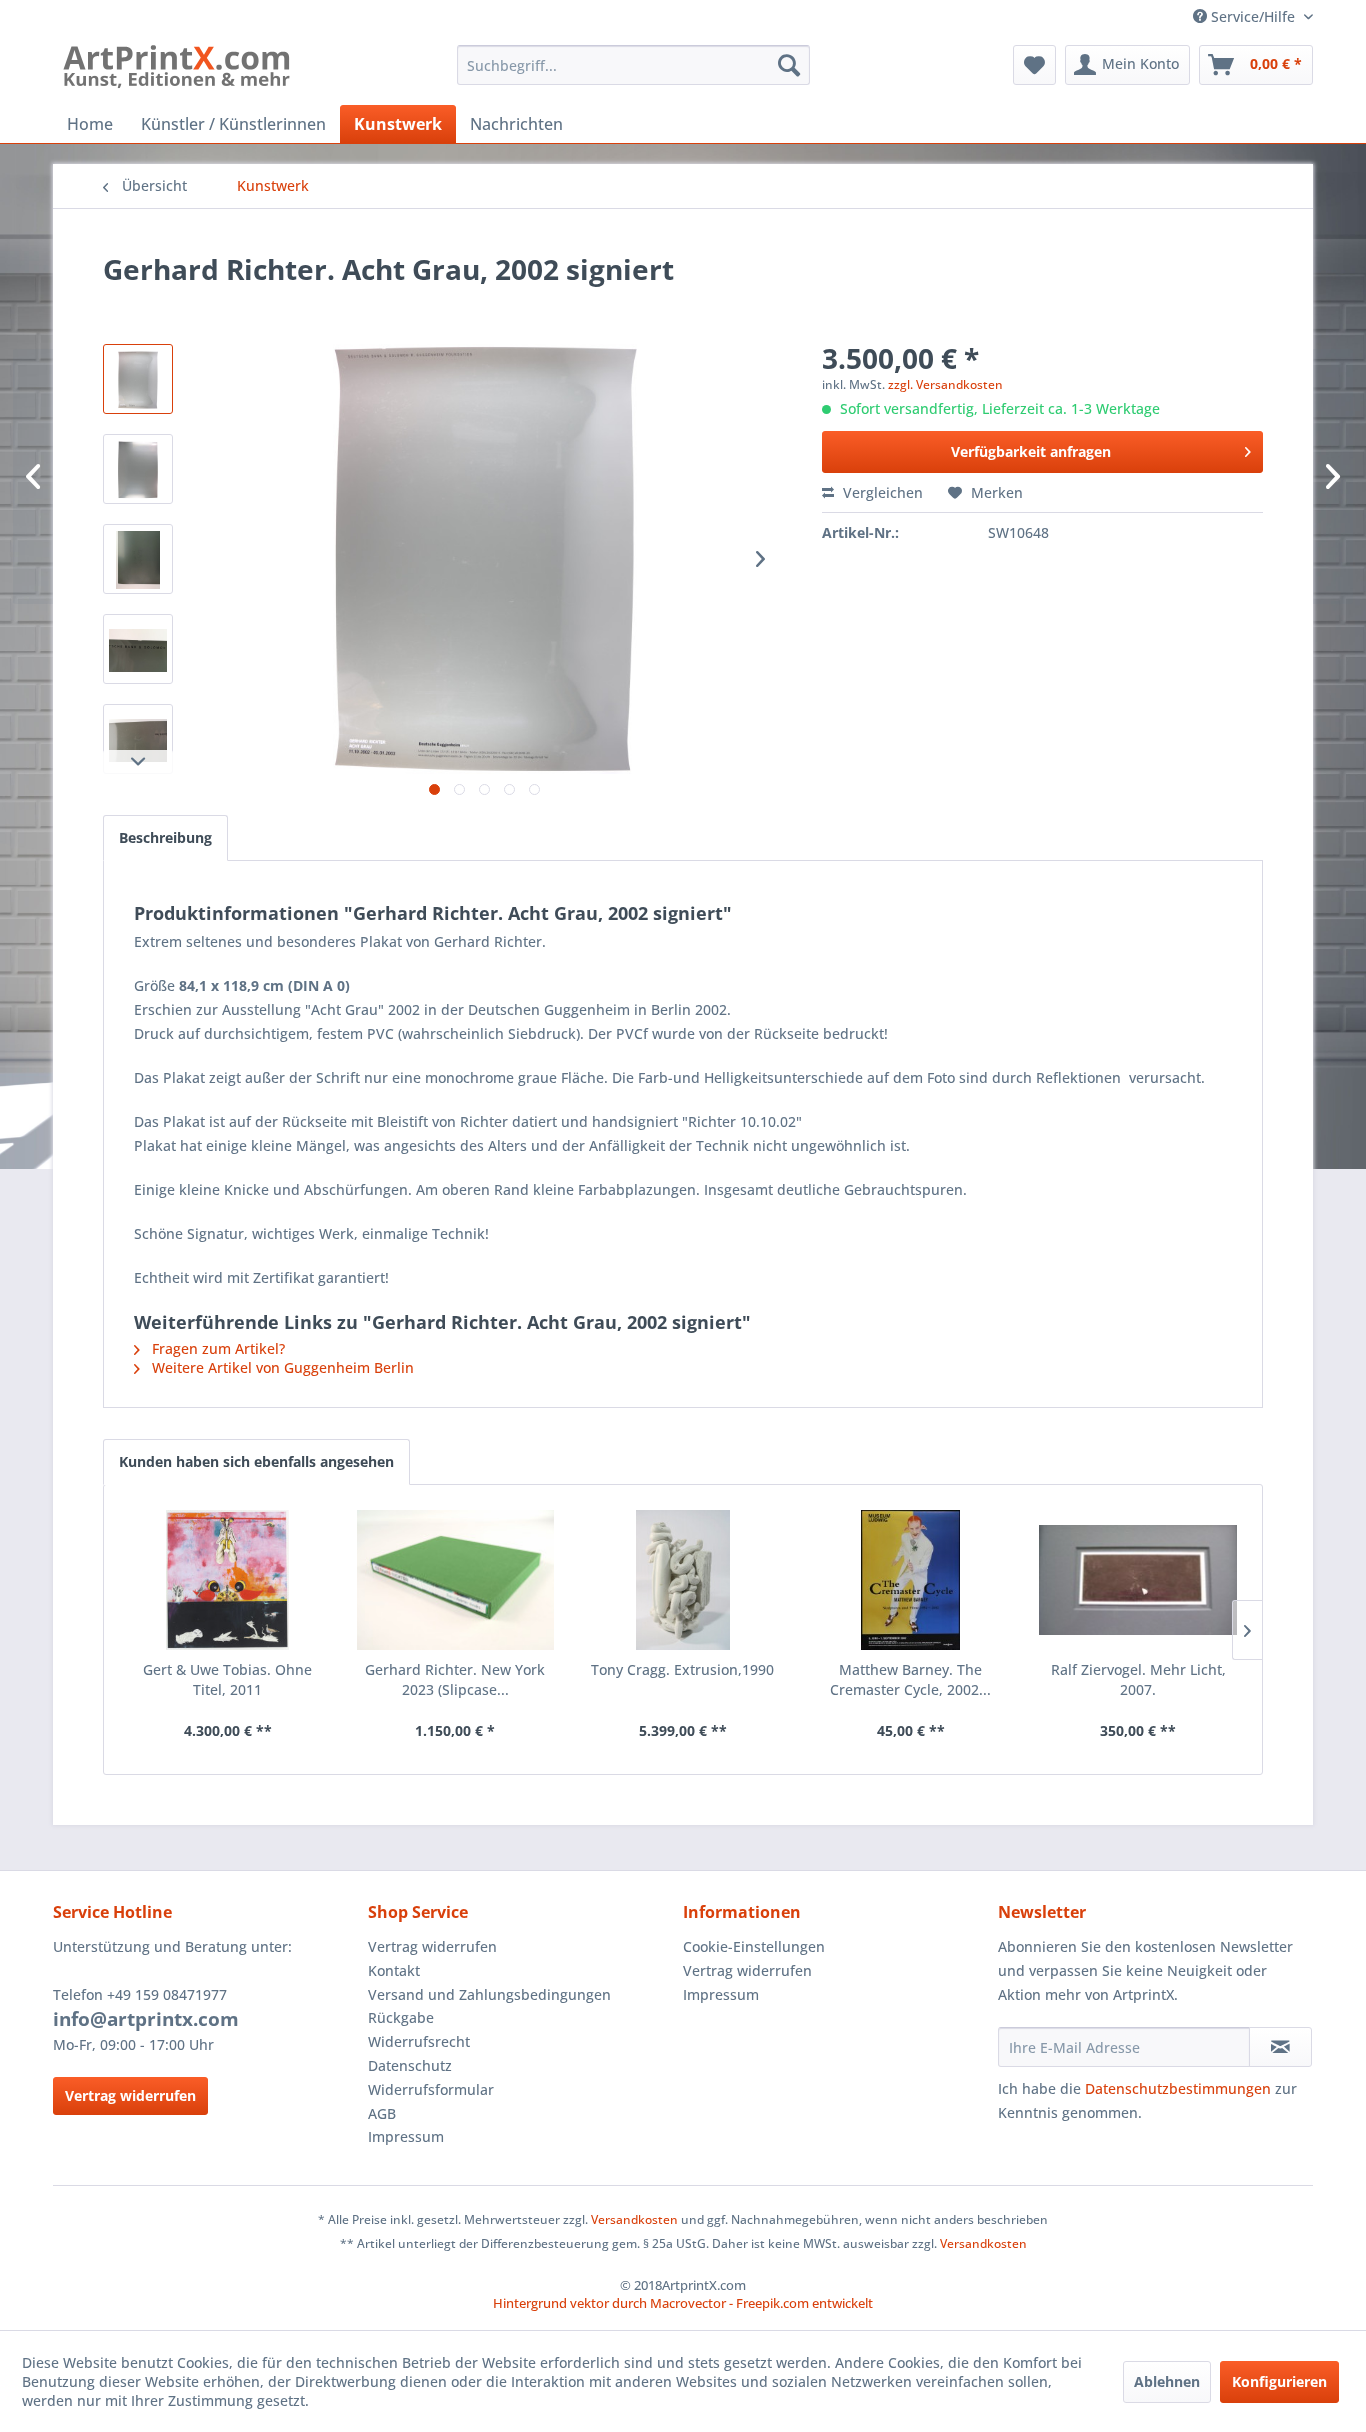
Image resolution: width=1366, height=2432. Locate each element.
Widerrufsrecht (419, 2041)
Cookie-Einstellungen (754, 1946)
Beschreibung (165, 837)
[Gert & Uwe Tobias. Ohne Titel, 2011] (228, 1580)
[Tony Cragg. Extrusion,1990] (683, 1580)
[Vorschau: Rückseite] (138, 469)
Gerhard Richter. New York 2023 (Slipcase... (455, 1679)
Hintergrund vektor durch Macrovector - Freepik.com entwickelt (683, 2303)
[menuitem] (633, 65)
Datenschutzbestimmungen (1178, 2088)
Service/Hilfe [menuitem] (1253, 16)
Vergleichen (881, 492)
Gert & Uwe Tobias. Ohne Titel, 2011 (227, 1679)
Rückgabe (401, 2017)
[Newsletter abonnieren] (1280, 2047)
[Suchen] (789, 65)
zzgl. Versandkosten (945, 384)
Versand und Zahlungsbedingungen (489, 1994)
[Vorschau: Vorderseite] (138, 379)
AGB (382, 2113)
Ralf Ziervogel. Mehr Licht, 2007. (1138, 1679)
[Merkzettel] (1034, 65)
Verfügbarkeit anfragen (1031, 451)
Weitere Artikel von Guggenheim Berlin (281, 1367)
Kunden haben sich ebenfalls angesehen (256, 1461)
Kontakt (394, 1970)
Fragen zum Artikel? (216, 1348)
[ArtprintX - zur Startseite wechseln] (176, 70)
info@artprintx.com (146, 2019)
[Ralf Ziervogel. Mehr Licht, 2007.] (1138, 1580)
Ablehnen (1167, 2381)
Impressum (406, 2136)
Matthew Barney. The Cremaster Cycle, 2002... (910, 1679)
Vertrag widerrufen (130, 2095)
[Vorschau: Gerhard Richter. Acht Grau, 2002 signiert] (138, 649)
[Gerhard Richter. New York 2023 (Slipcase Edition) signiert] (456, 1580)
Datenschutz (410, 2065)
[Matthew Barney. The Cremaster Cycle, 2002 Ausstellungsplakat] (911, 1580)
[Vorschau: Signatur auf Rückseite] (138, 559)
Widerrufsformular (431, 2089)
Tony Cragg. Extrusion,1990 (682, 1669)
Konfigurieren (1279, 2381)
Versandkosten (634, 2219)
